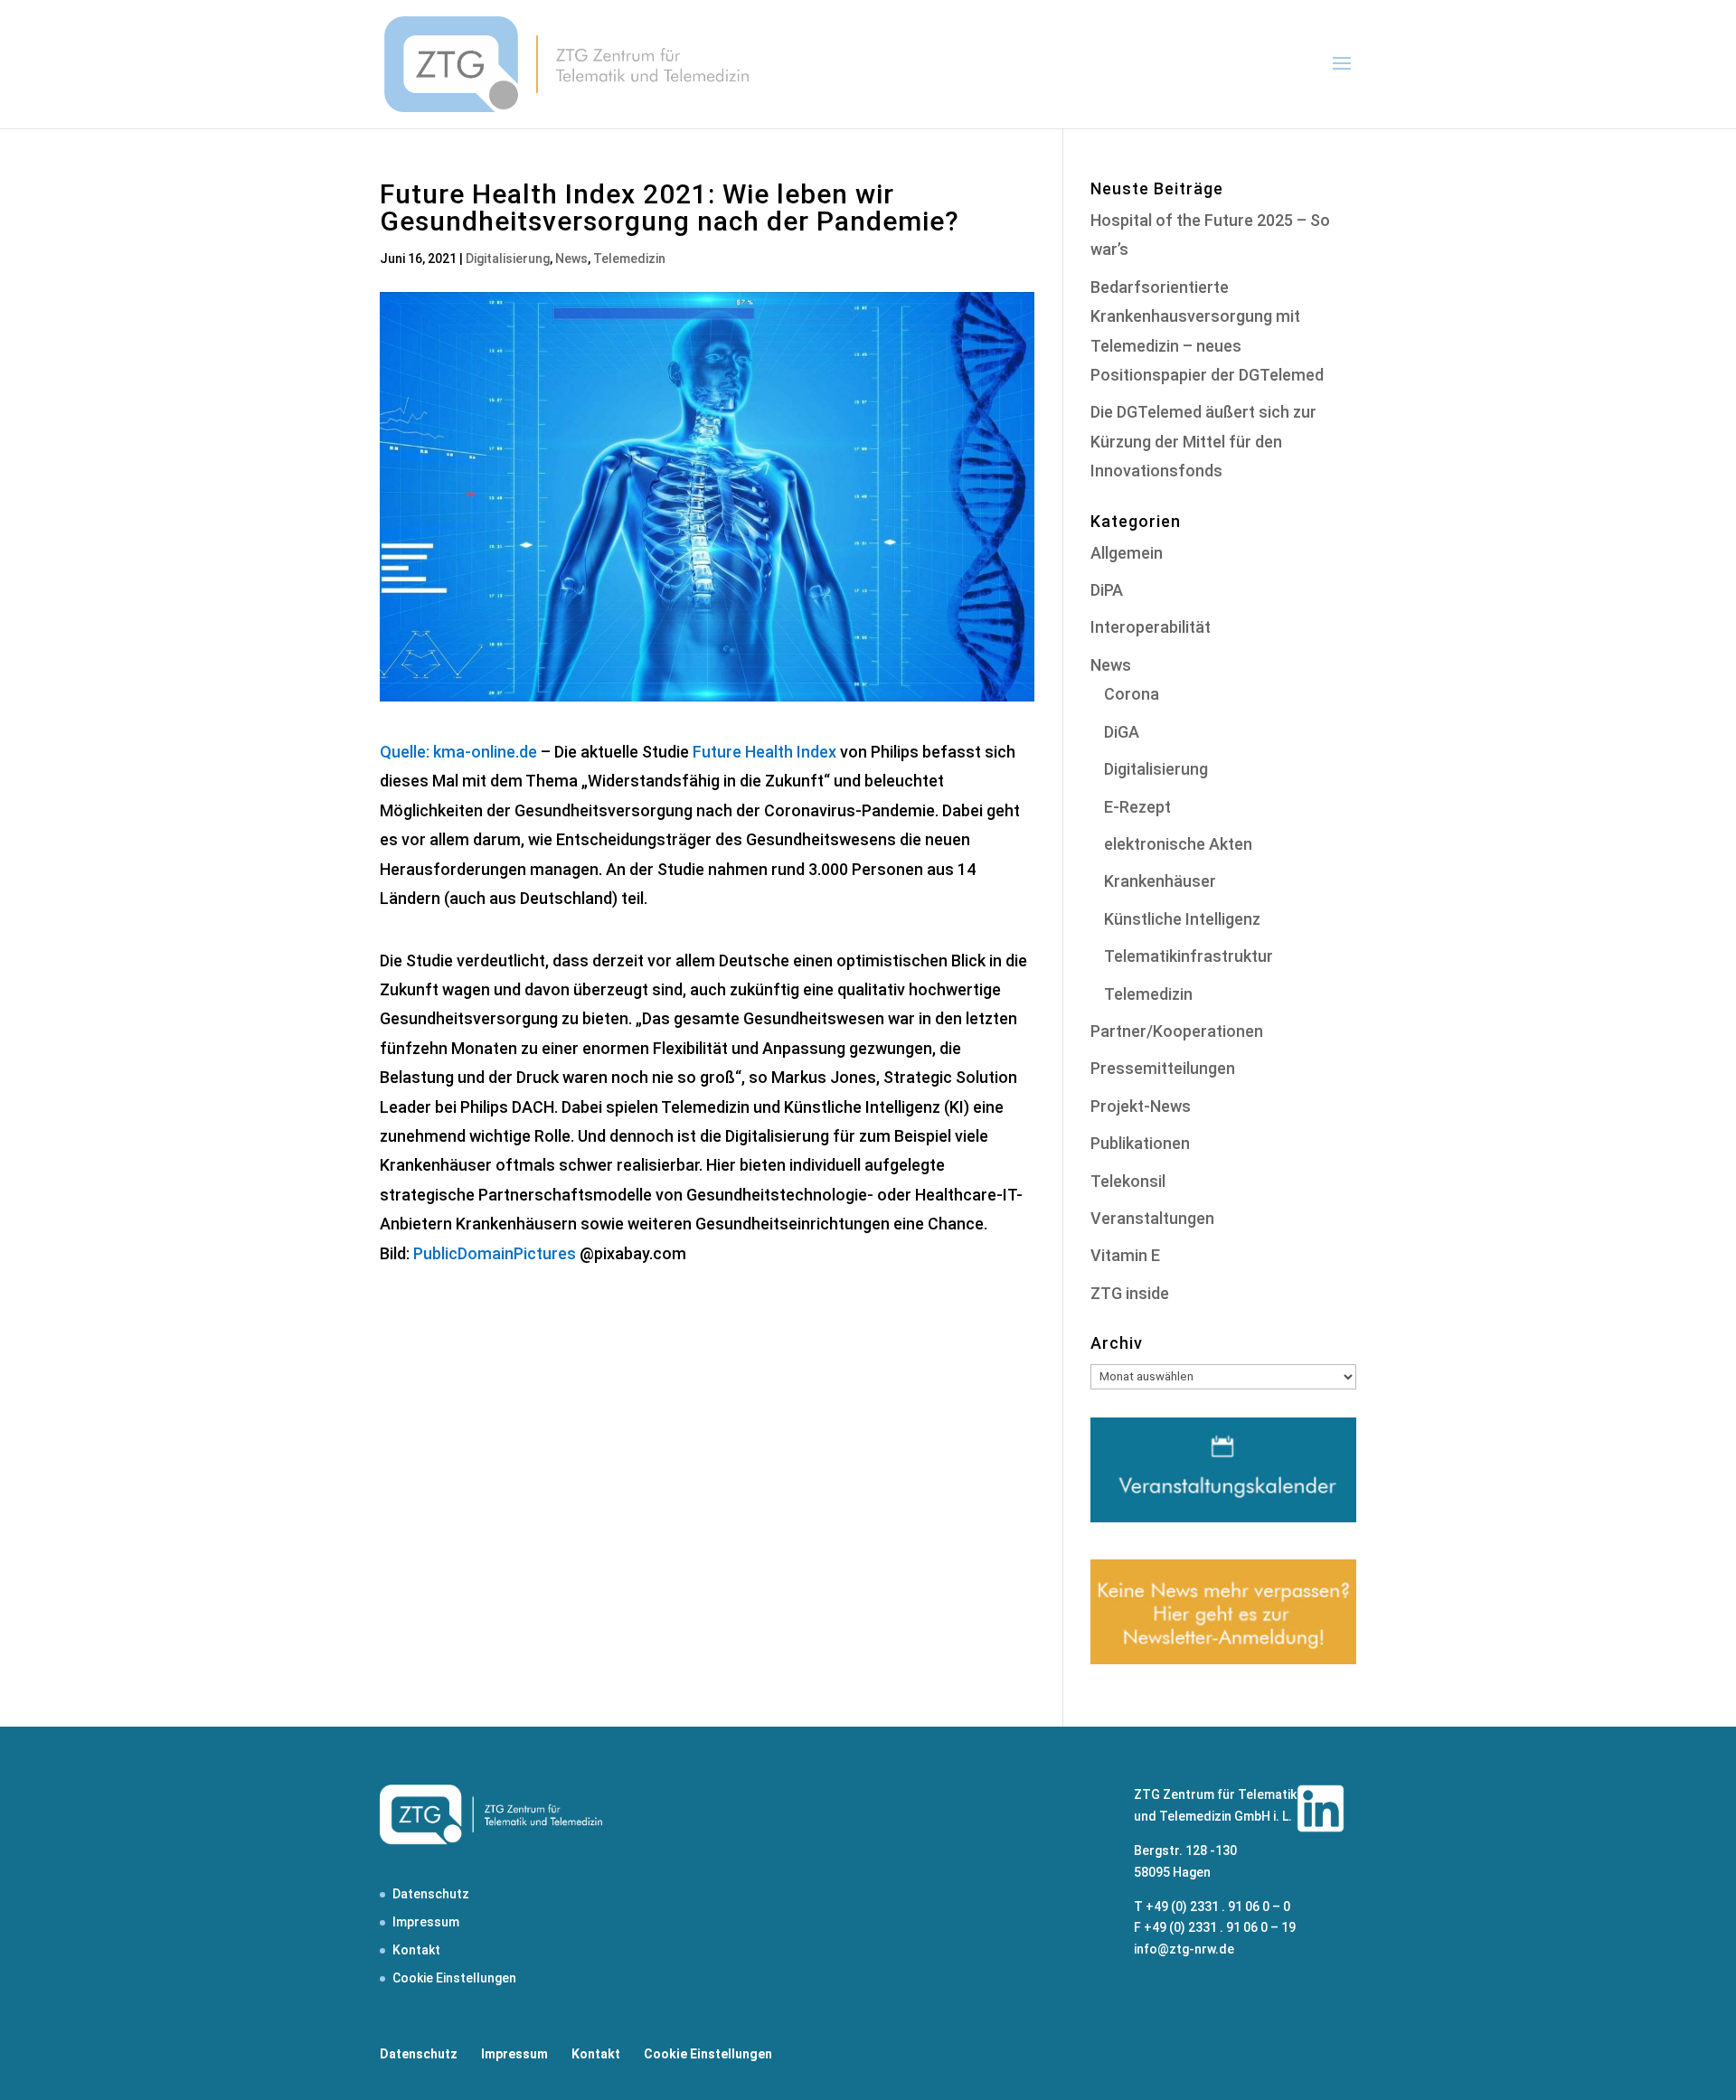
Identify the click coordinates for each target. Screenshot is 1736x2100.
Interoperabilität (1151, 627)
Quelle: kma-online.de (458, 752)
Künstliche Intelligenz (1182, 919)
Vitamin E (1125, 1255)
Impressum (426, 1922)
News (571, 259)
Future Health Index (764, 752)
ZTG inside (1130, 1293)
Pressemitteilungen (1163, 1068)
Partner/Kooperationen (1177, 1031)
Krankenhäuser (1160, 881)
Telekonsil (1128, 1181)
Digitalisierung (508, 259)
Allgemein (1127, 553)
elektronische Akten (1178, 844)
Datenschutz (431, 1894)
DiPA (1107, 590)
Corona (1132, 694)
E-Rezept (1137, 807)
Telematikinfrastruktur (1189, 956)
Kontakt (416, 1950)
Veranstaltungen (1152, 1218)
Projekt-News (1141, 1106)
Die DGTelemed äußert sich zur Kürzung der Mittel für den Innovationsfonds (1203, 441)
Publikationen (1140, 1143)
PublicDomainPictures (495, 1253)
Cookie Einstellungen (454, 1978)
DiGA (1122, 732)
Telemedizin (629, 259)
